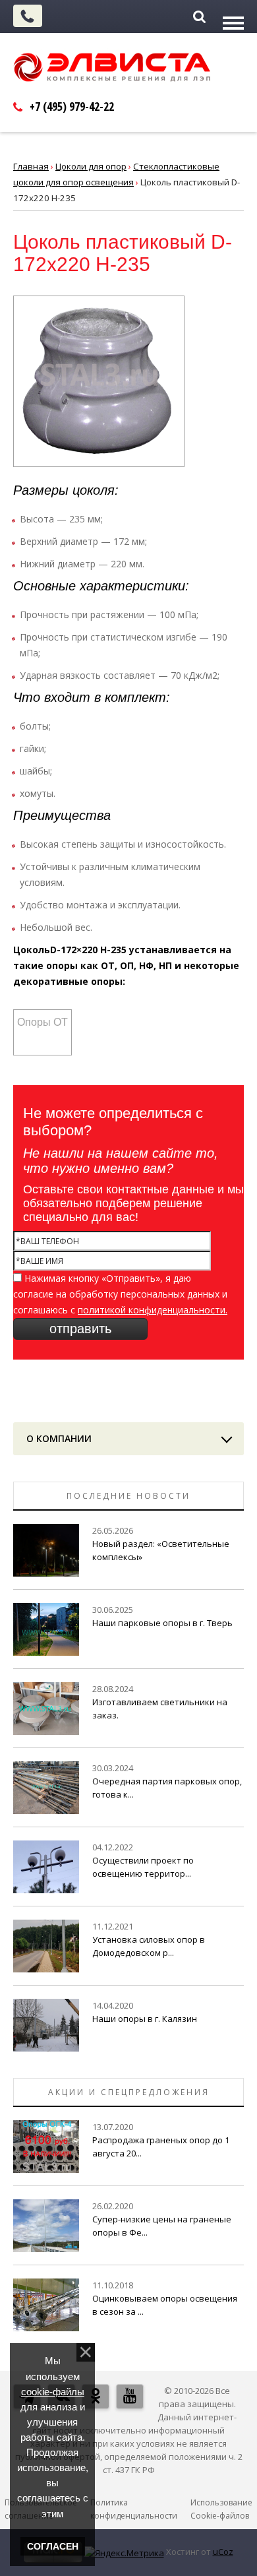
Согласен (53, 2546)
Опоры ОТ (43, 1022)
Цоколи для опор (91, 166)
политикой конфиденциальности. (153, 1310)
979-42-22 (72, 106)
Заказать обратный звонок (28, 16)
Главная (31, 166)
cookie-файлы (53, 2392)
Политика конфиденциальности (134, 2509)
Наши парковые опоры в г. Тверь (162, 1623)
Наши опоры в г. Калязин (145, 2019)
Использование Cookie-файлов (221, 2509)
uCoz (223, 2552)
